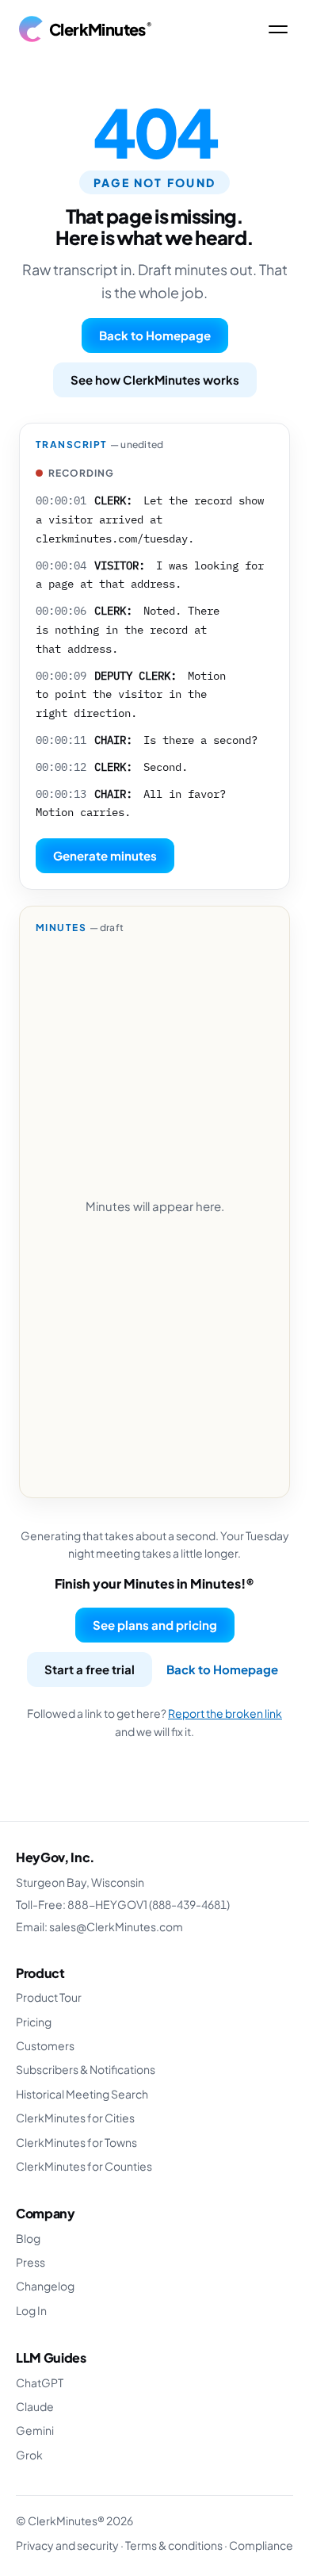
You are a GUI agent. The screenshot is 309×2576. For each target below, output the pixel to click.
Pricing (34, 2022)
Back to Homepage (155, 335)
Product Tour (49, 1997)
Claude (35, 2406)
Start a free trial (90, 1669)
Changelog (45, 2286)
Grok (29, 2455)
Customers (45, 2045)
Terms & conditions (174, 2545)
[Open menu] (278, 29)
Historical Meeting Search (82, 2094)
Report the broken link (225, 1713)
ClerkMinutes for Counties (84, 2166)
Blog (28, 2238)
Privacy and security (67, 2545)
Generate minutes (105, 855)
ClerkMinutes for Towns (76, 2142)
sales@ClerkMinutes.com (116, 1926)
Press (31, 2262)
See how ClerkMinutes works (155, 379)
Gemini (35, 2430)
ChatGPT (40, 2382)
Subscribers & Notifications (86, 2069)
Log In (31, 2310)
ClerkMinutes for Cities (75, 2118)
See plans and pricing (155, 1625)
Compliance (261, 2545)
